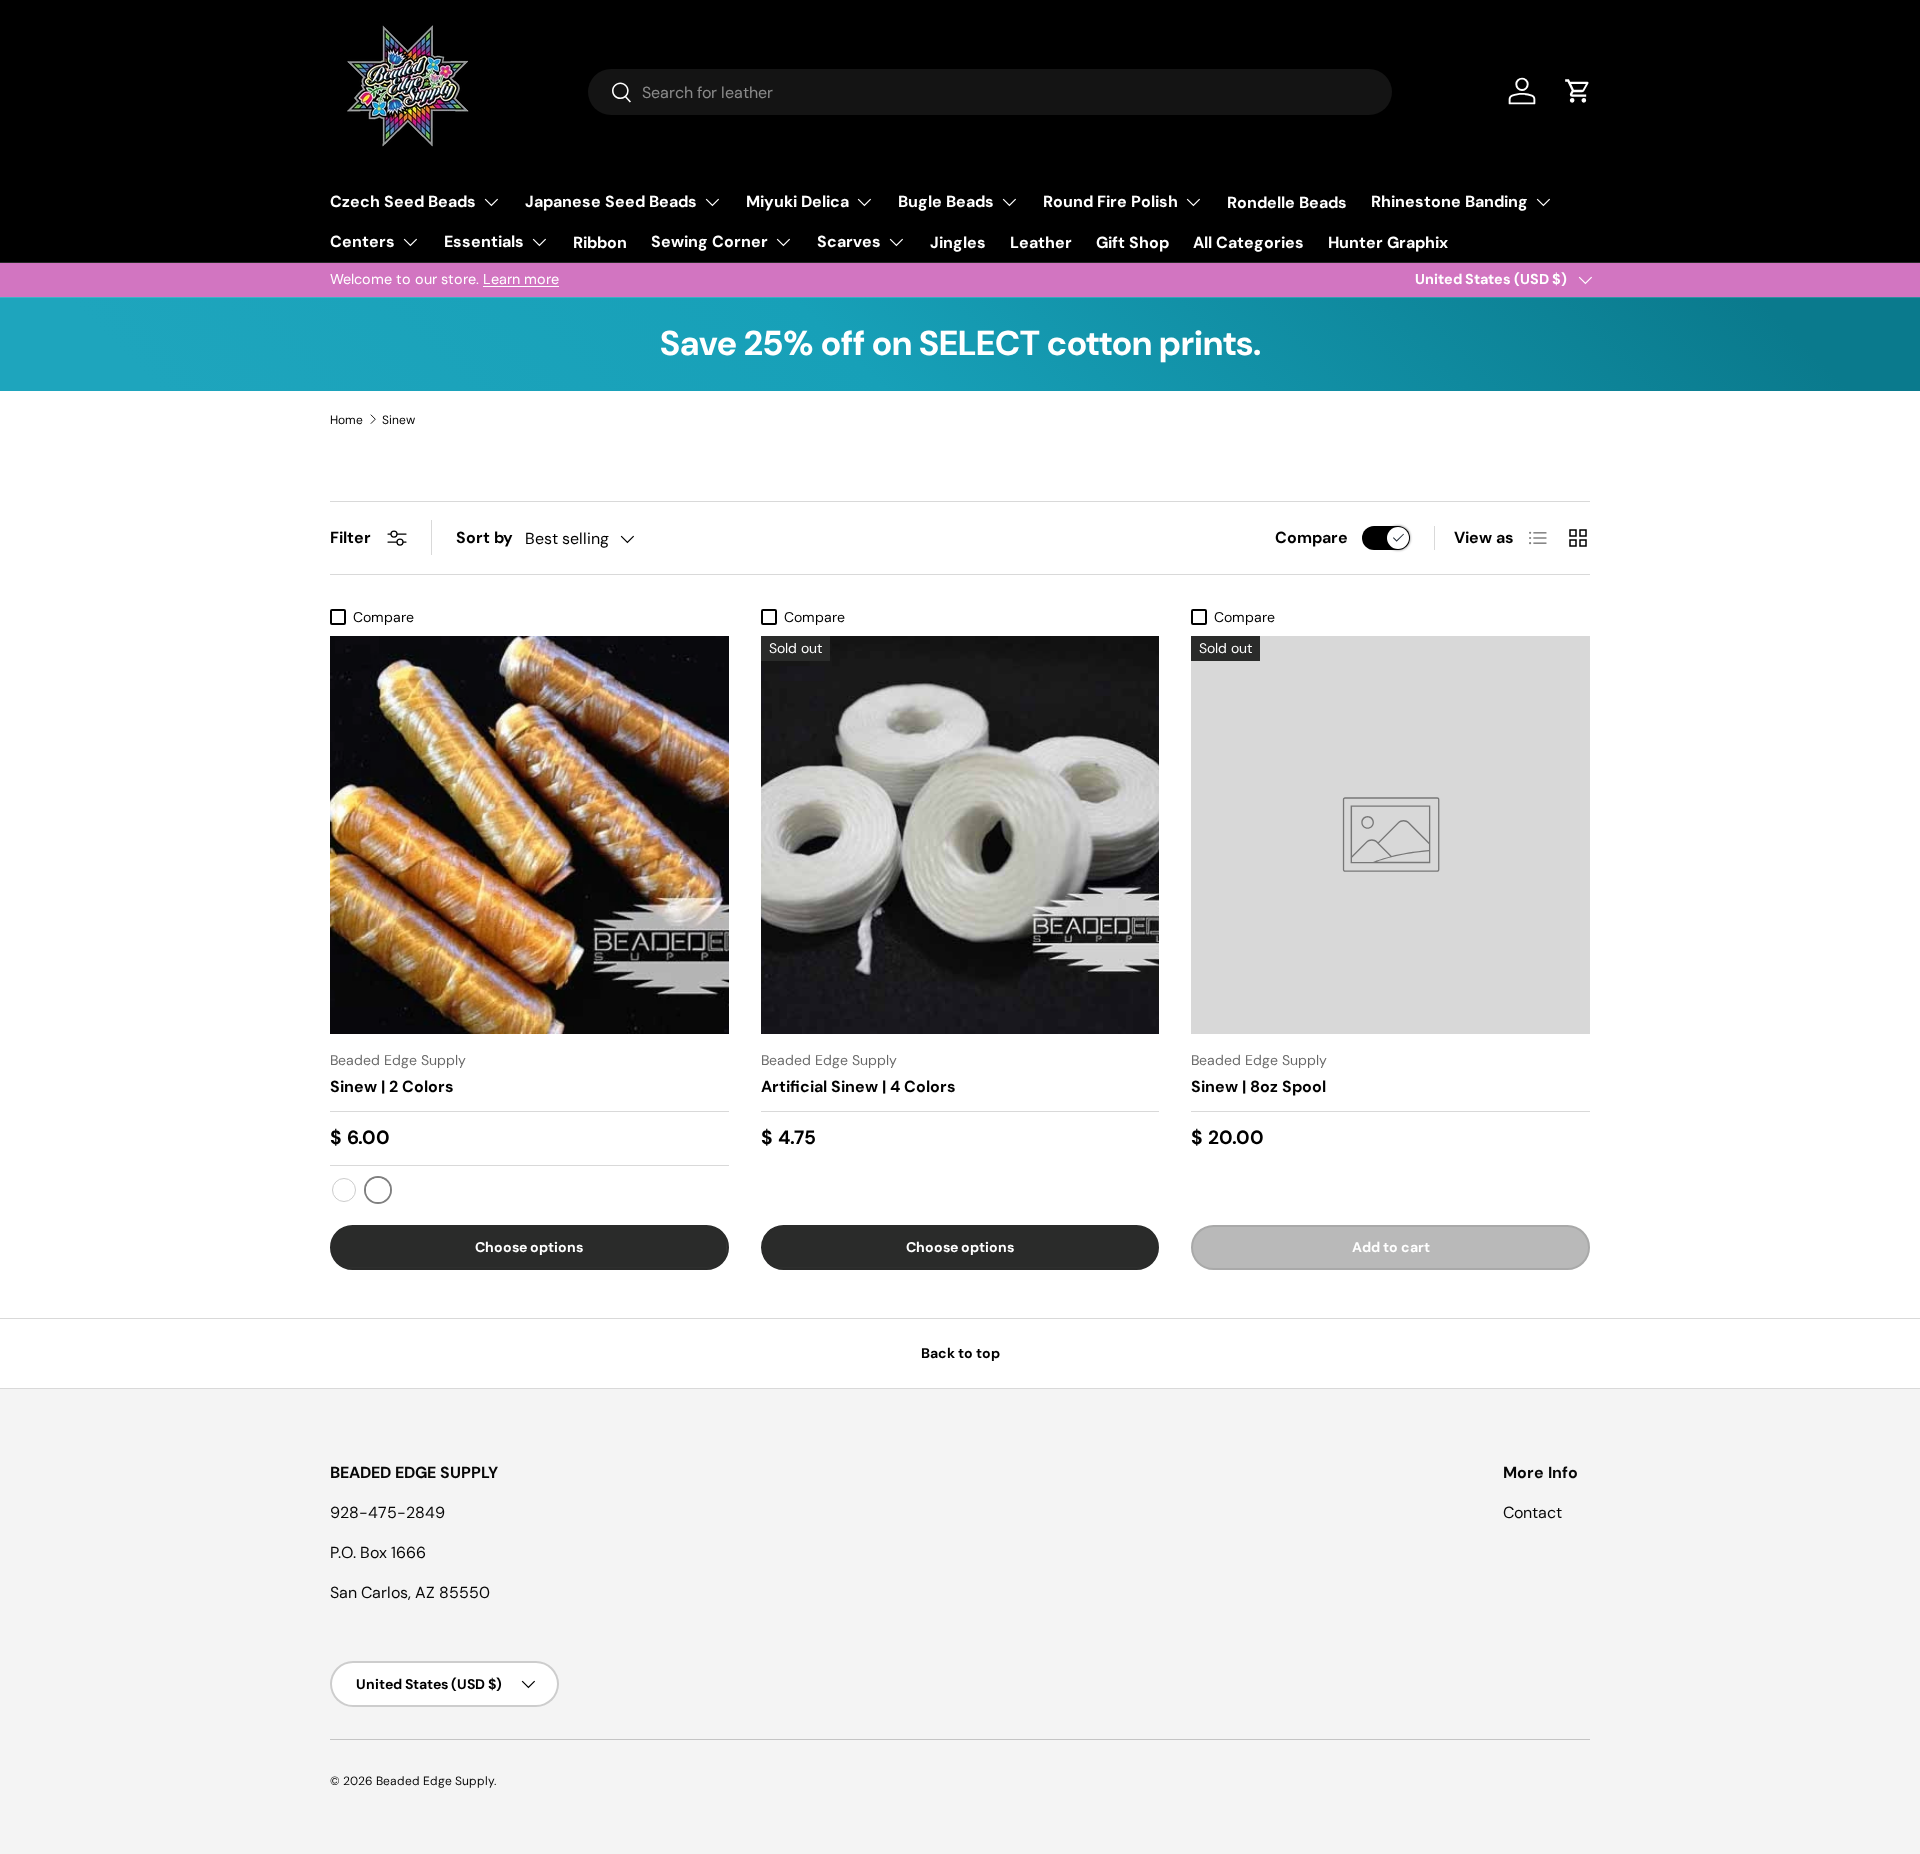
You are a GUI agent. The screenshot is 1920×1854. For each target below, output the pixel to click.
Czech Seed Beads (403, 201)
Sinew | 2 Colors (392, 1086)
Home (346, 420)
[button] (1578, 91)
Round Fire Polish (1110, 201)
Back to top (960, 1353)
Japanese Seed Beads (611, 201)
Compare (1311, 537)
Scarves (849, 241)
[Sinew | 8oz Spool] (1390, 835)
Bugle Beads (946, 201)
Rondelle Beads (1287, 202)
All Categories (1248, 242)
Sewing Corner (709, 241)
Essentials (484, 241)
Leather (1041, 242)
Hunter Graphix (1388, 242)
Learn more (521, 279)
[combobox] (990, 92)
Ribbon (600, 242)
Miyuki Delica (797, 201)
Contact (1532, 1512)
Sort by (484, 537)
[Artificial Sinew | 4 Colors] (960, 835)
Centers (362, 241)
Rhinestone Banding (1449, 201)
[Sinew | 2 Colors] (529, 835)
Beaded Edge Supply (435, 1781)
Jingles (958, 242)
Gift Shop (1132, 242)
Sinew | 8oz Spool (1258, 1086)
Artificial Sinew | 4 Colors (858, 1086)
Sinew (398, 420)
